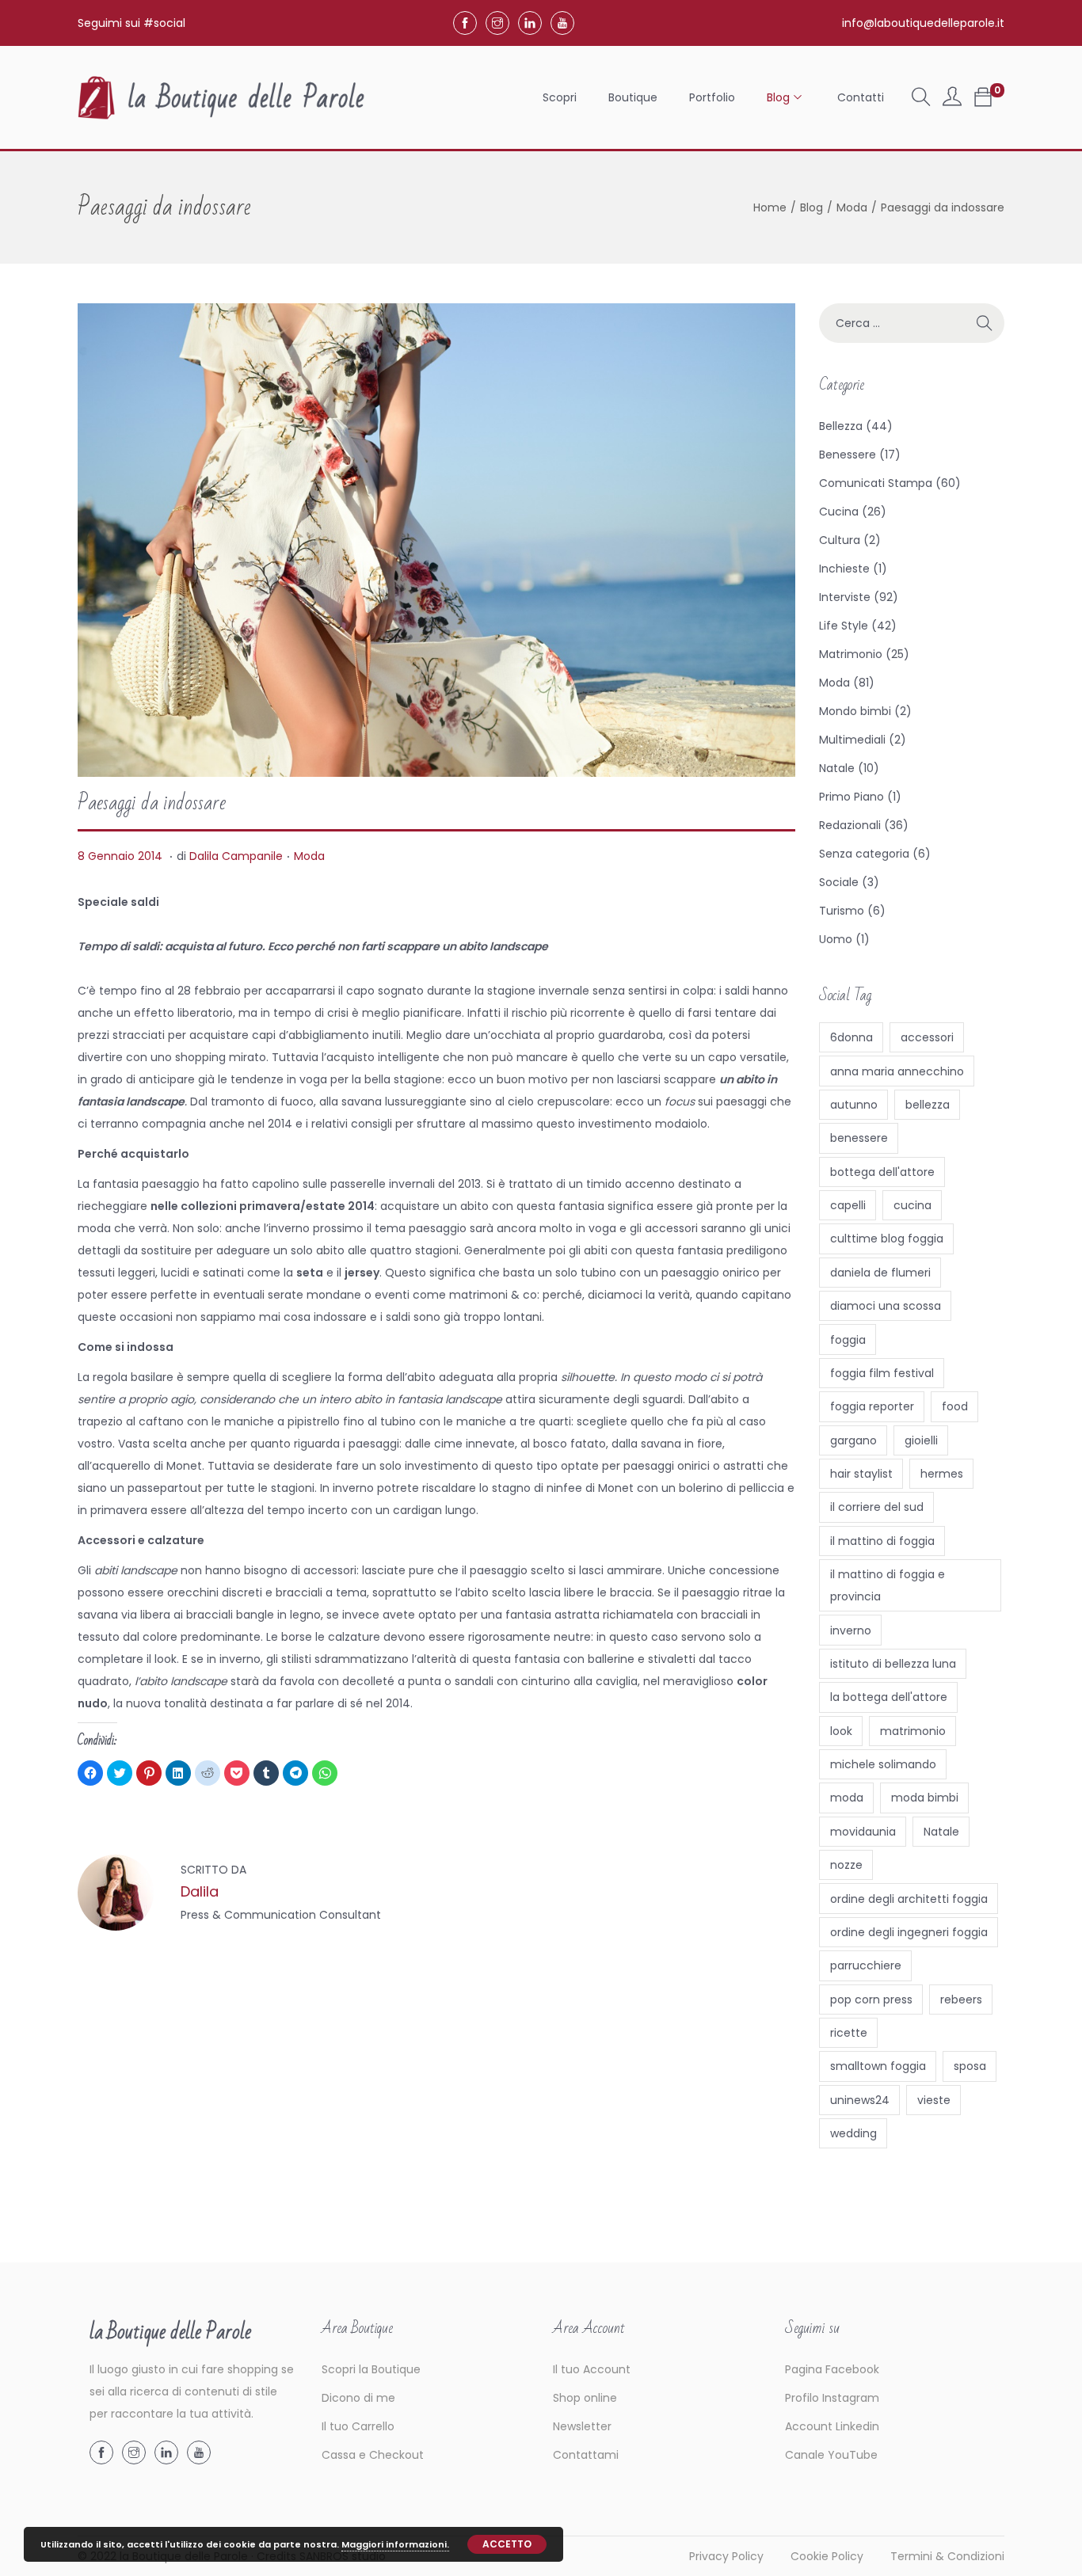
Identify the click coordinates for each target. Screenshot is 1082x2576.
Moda (852, 207)
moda (847, 1798)
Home (770, 207)
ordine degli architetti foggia (909, 1899)
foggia (848, 1340)
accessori (927, 1037)
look (841, 1731)
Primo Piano (852, 797)
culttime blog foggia (887, 1239)
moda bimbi (925, 1798)
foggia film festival (882, 1373)
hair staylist (861, 1474)
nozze (846, 1865)
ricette (849, 2033)
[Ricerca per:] (912, 323)
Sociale (839, 882)
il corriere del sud (877, 1507)
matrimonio (913, 1731)
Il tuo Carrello (358, 2426)
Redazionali (850, 825)
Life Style (844, 626)
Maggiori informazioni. (395, 2544)
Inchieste (844, 569)
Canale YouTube (831, 2455)
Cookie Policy (827, 2556)
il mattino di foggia (882, 1541)
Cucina (839, 512)
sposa (970, 2066)
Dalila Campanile (236, 856)
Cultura (840, 540)
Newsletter (582, 2426)
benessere (859, 1138)
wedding (853, 2133)
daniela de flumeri (880, 1273)
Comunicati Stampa (876, 483)
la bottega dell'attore (889, 1697)
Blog (811, 207)
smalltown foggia (878, 2066)
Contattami (586, 2455)
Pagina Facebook (832, 2369)
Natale (837, 768)
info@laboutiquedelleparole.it (923, 23)
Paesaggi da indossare (152, 803)
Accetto (507, 2544)
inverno (851, 1630)
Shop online (585, 2398)
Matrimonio (851, 654)
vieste (934, 2100)
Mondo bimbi (855, 711)
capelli (848, 1205)
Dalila (200, 1891)
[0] (983, 97)
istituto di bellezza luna (893, 1664)
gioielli (921, 1440)
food (955, 1406)
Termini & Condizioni (947, 2556)
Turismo (842, 911)
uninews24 (860, 2100)
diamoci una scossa (886, 1306)
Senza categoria (864, 854)
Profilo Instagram (832, 2398)
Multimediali (852, 740)
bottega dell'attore (882, 1172)
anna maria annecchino (897, 1071)
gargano (853, 1440)
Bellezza (841, 426)
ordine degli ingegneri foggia (909, 1932)
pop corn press (871, 2000)
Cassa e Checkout (373, 2455)
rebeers (961, 2000)
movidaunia (863, 1832)
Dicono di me (358, 2398)
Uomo (836, 939)
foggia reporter (872, 1406)
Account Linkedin (832, 2426)
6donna (852, 1037)
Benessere (848, 455)
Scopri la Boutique (371, 2369)
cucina (912, 1205)
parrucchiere (866, 1965)
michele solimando (883, 1764)
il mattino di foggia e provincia (888, 1585)
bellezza (928, 1105)
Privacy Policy (726, 2556)
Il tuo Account (592, 2369)
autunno (854, 1105)
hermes (942, 1474)
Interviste (845, 597)
